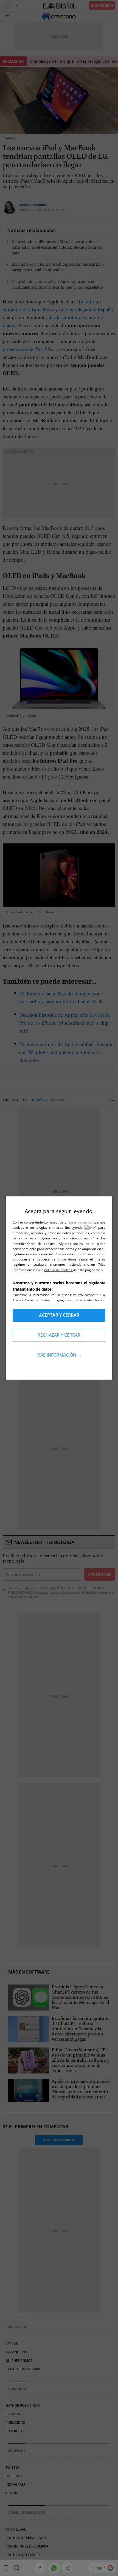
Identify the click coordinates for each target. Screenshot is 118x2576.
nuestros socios (80, 1222)
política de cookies (59, 1270)
